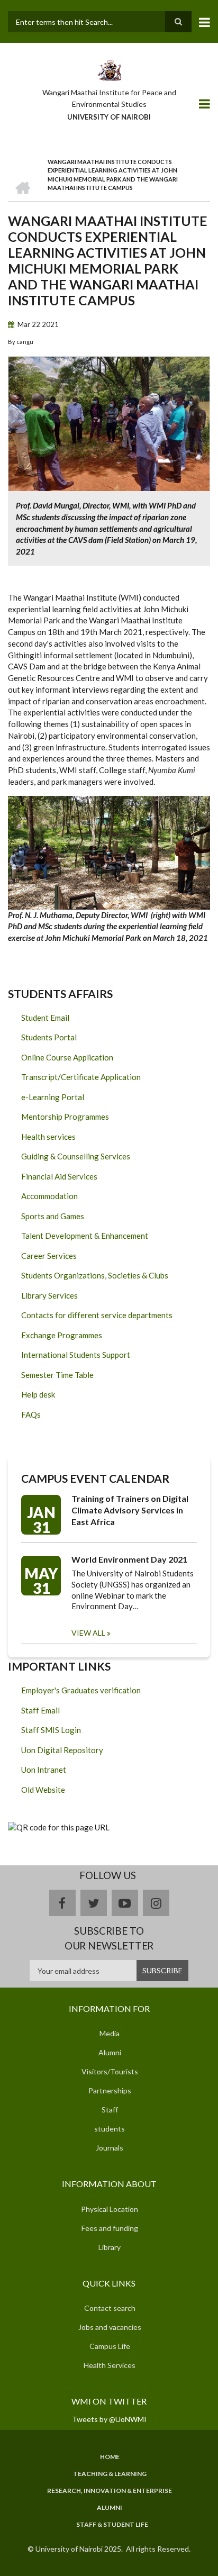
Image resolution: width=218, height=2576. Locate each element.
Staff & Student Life (112, 2525)
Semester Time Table (57, 1375)
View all (88, 1633)
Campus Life (110, 2346)
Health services (48, 1137)
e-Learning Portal (53, 1097)
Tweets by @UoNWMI (109, 2419)
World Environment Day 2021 (129, 1559)
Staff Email (40, 1710)
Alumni (110, 2052)
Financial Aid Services (59, 1176)
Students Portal (49, 1037)
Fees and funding (110, 2228)
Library (110, 2247)
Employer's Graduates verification (81, 1690)
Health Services (110, 2365)
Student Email (45, 1018)
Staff (110, 2110)
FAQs (31, 1414)
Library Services (49, 1295)
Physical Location (110, 2209)
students (110, 2129)
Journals (110, 2148)
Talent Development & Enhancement (85, 1236)
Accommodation (49, 1196)
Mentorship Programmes (65, 1117)
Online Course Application (67, 1057)
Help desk (38, 1394)
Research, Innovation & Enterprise (110, 2491)
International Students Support (76, 1355)
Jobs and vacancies (110, 2327)
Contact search (110, 2308)
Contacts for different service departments (97, 1315)
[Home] (109, 69)
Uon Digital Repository (62, 1750)
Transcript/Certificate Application (81, 1077)
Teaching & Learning (110, 2474)
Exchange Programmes (62, 1335)
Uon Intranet (44, 1770)
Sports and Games (53, 1216)
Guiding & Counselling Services (76, 1156)
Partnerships (110, 2090)
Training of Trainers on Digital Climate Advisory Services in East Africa (130, 1510)
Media (110, 2033)
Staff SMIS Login (51, 1730)
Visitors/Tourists (110, 2071)
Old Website (43, 1790)
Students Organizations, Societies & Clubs (95, 1275)
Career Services (49, 1256)
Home (110, 2457)
